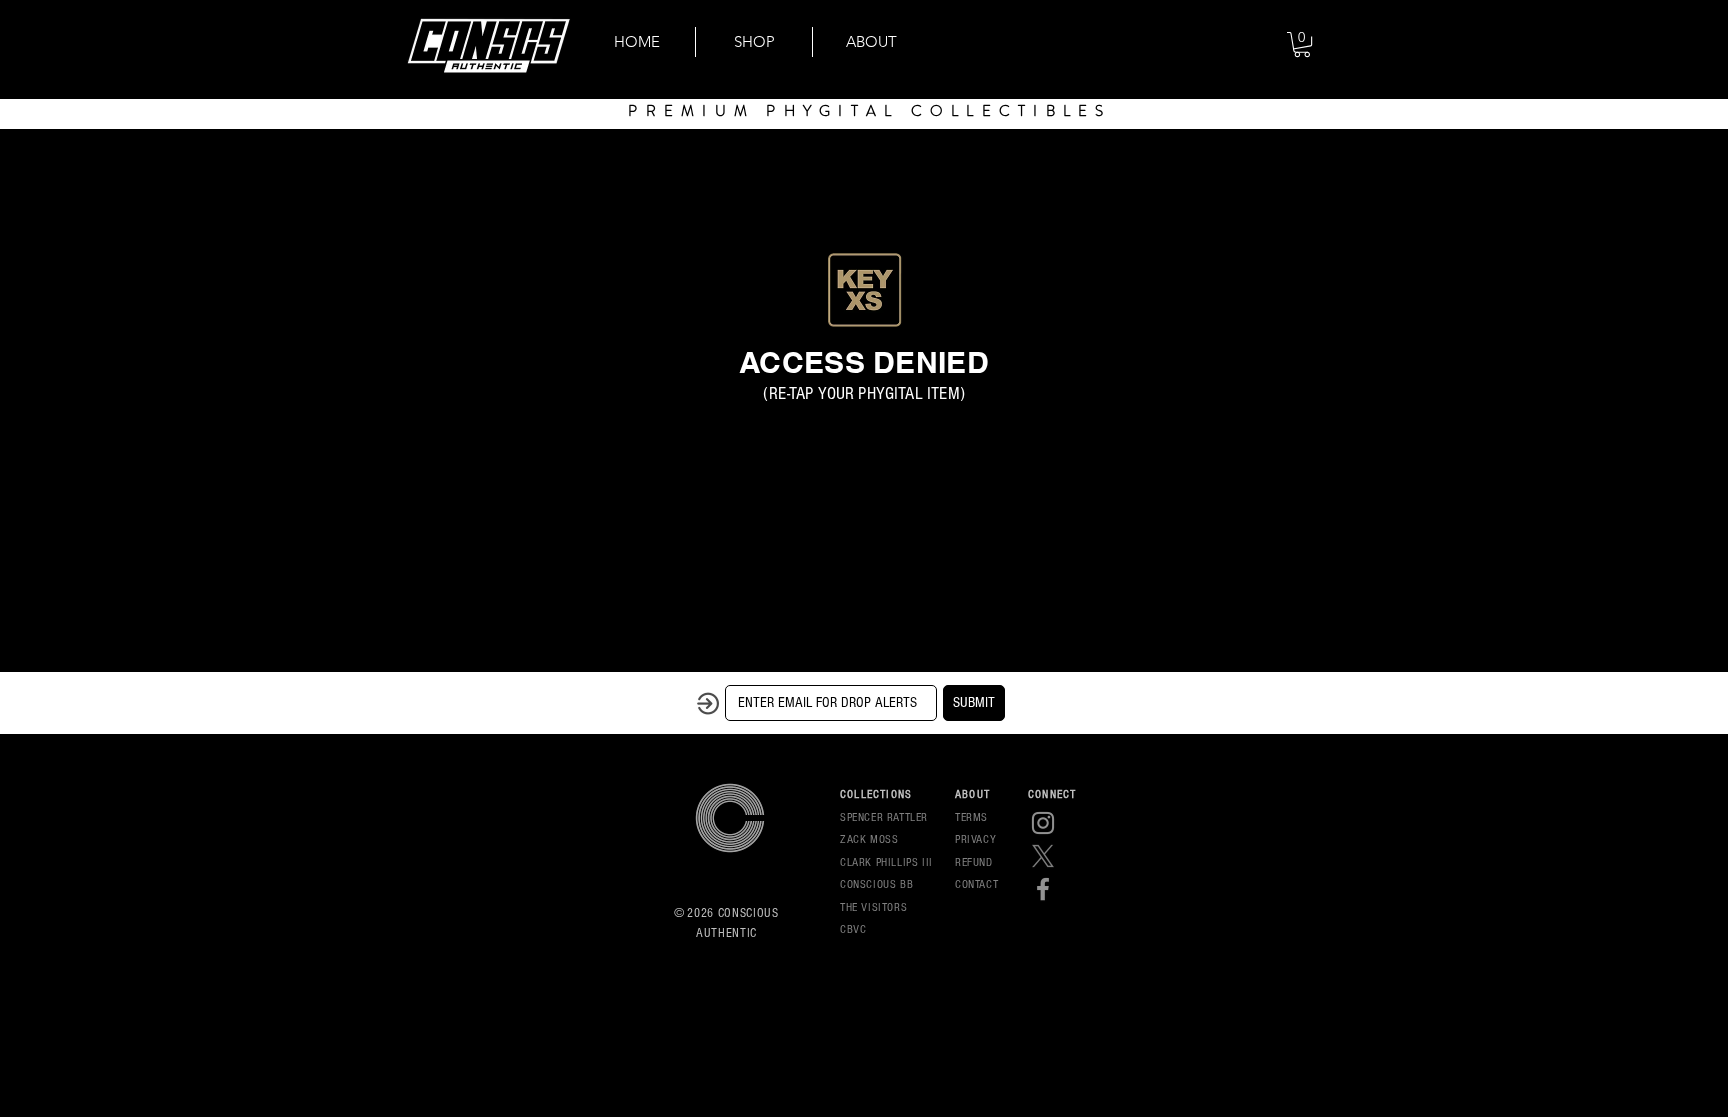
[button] (1302, 44)
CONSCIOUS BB (876, 884)
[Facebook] (1043, 889)
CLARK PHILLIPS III (886, 862)
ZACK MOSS (869, 839)
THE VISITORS (873, 907)
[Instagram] (1043, 823)
